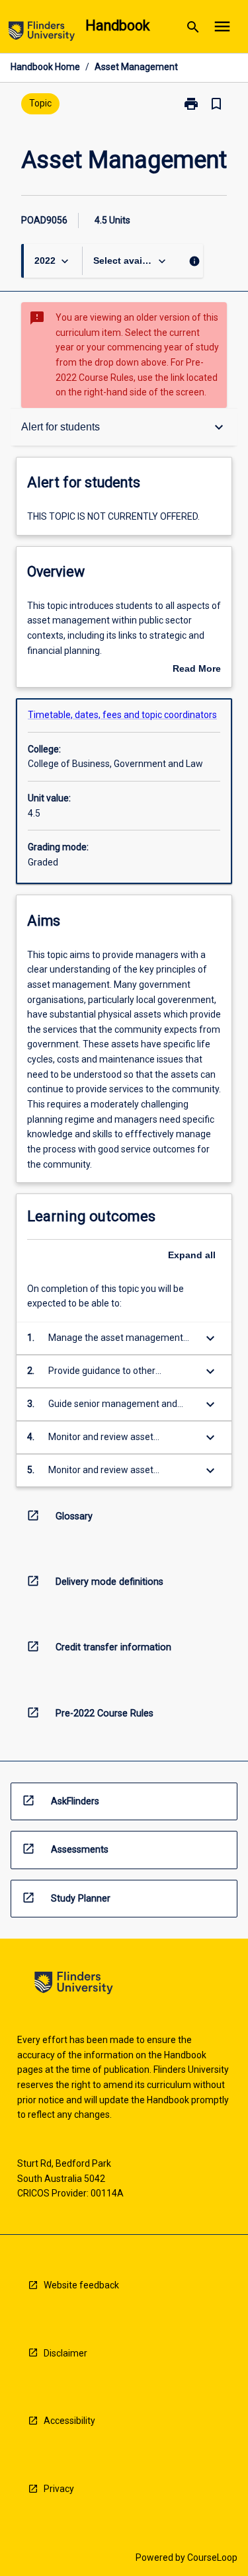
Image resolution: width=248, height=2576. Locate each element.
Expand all (192, 1255)
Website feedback (81, 2285)
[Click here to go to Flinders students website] (42, 33)
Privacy (59, 2489)
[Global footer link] (74, 1985)
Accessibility (69, 2421)
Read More (197, 670)
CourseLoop (212, 2557)
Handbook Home (45, 67)
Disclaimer (65, 2353)
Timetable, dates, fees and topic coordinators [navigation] (122, 715)
